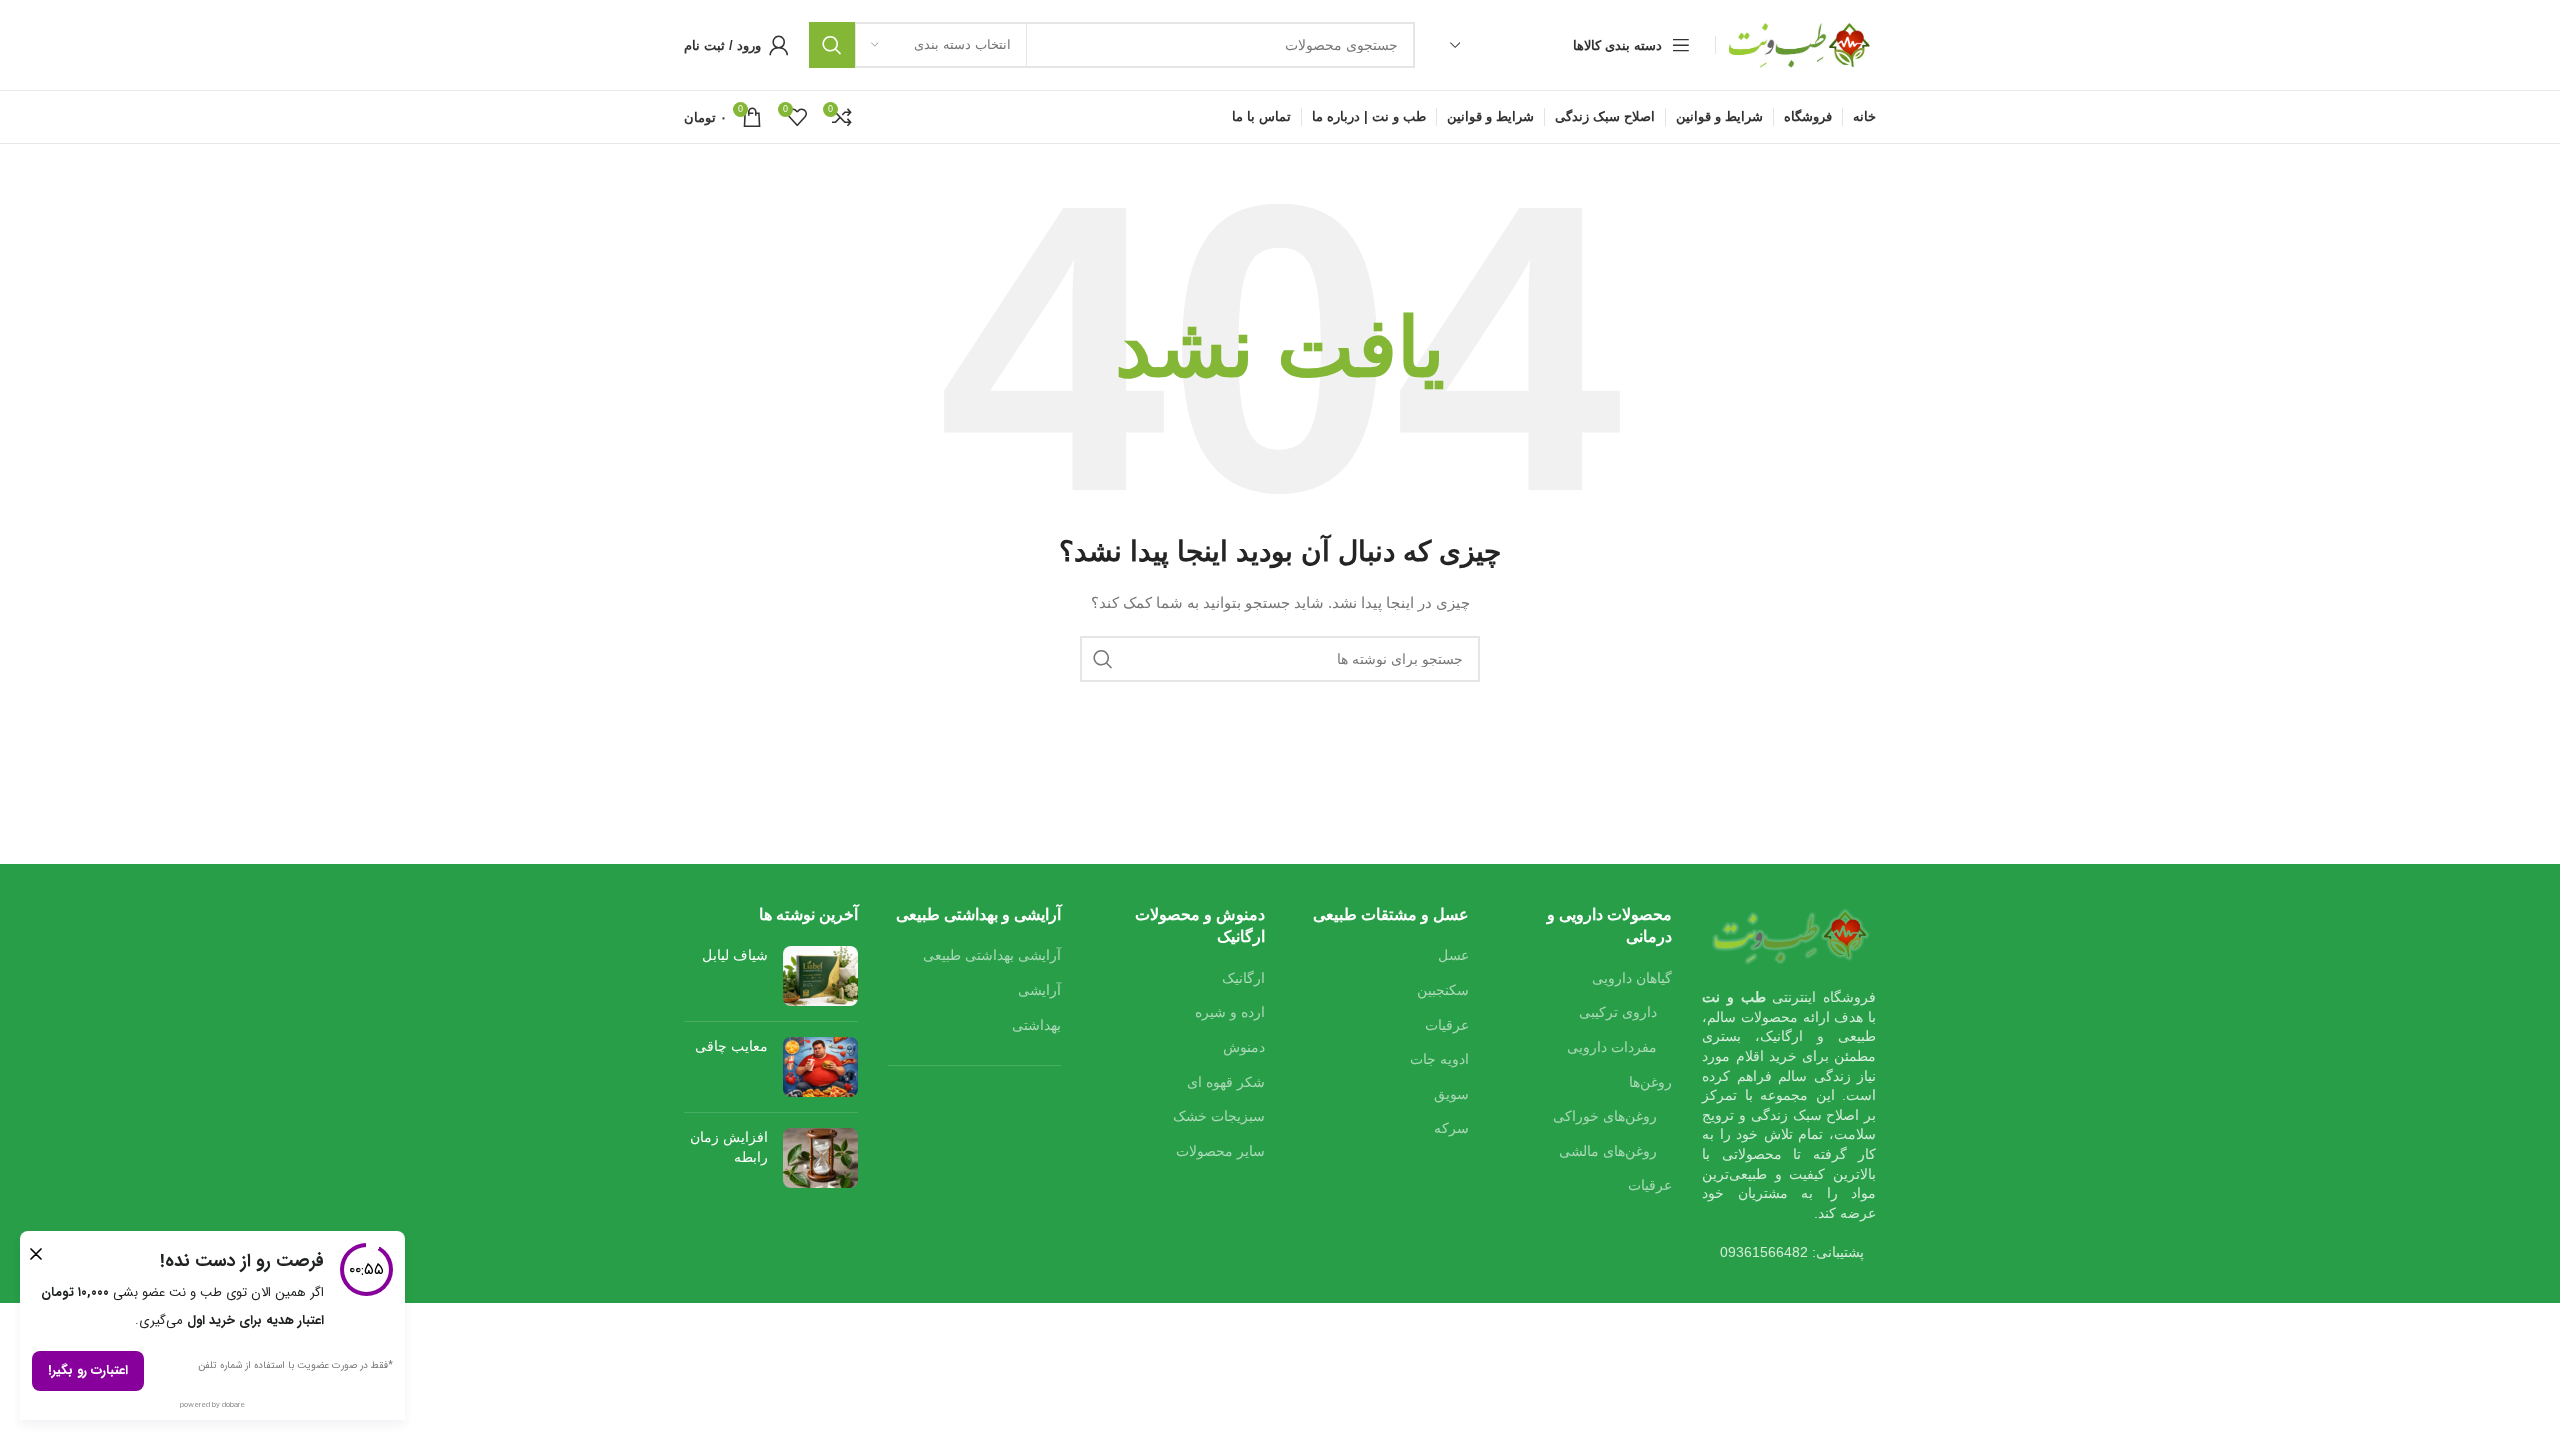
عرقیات (1650, 1185)
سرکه (1451, 1128)
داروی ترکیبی (1618, 1012)
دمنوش (1244, 1047)
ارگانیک (1243, 978)
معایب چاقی (731, 1046)
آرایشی (1039, 990)
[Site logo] (1801, 44)
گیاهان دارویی (1632, 978)
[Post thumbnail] (820, 976)
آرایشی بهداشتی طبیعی (992, 955)
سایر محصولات (1220, 1151)
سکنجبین (1443, 990)
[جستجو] (832, 45)
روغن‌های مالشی (1608, 1151)
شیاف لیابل (735, 955)
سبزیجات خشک (1219, 1116)
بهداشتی (1036, 1025)
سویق (1451, 1094)
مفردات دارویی (1612, 1047)
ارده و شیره (1230, 1012)
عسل (1453, 955)
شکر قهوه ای (1226, 1082)
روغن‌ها (1650, 1082)
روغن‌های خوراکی (1605, 1116)
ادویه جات (1439, 1059)
